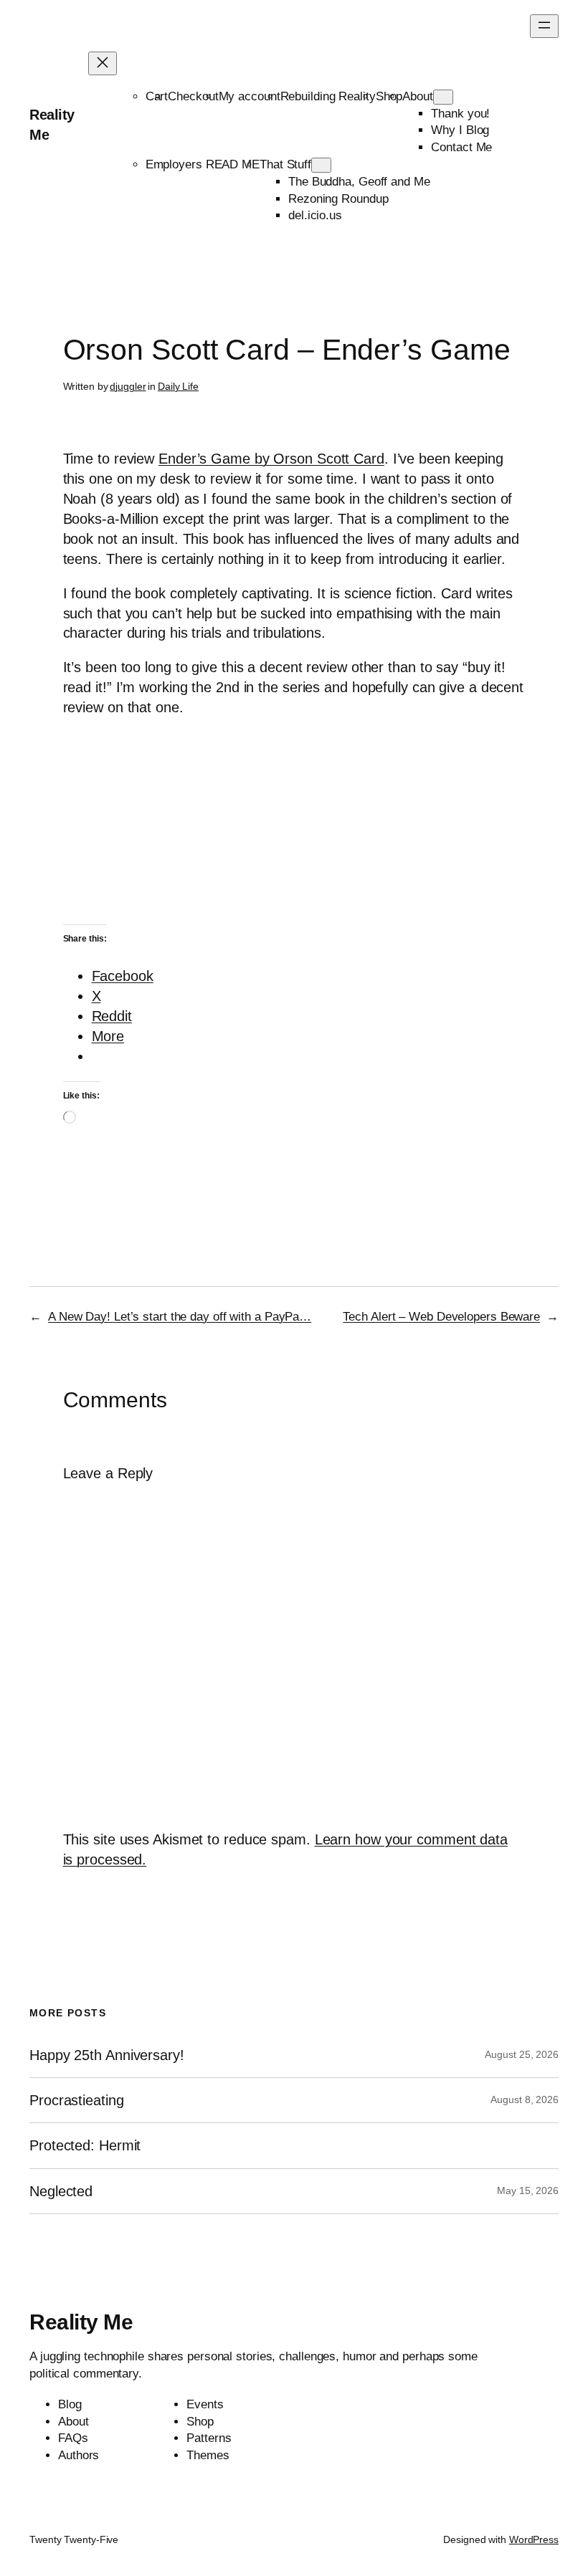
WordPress (534, 2539)
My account (250, 96)
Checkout (193, 96)
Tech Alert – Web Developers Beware (441, 1317)
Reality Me (81, 2322)
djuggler (128, 386)
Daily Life (178, 386)
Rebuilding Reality (328, 96)
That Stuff (285, 164)
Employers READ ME (203, 164)
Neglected (61, 2191)
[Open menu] (544, 26)
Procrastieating (77, 2100)
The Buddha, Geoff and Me (359, 182)
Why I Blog (460, 130)
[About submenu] (443, 97)
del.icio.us (315, 215)
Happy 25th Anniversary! (107, 2055)
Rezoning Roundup (338, 199)
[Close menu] (103, 63)
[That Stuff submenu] (321, 165)
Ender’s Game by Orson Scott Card (271, 459)
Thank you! (460, 114)
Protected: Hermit (85, 2145)
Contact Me (461, 147)
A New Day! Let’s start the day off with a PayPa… (180, 1317)
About (418, 96)
